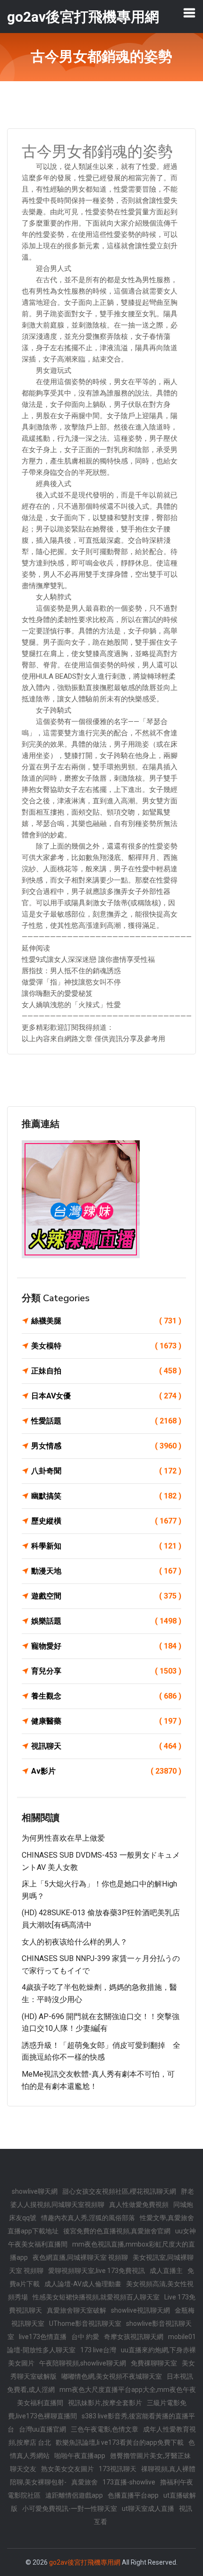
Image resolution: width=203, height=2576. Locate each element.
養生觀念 (106, 1696)
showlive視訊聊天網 (140, 2310)
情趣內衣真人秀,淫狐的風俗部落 (88, 2218)
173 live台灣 (98, 2350)
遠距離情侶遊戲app (74, 2495)
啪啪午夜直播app (80, 2456)
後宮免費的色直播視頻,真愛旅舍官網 (117, 2231)
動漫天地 (106, 1571)
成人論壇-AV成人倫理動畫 (83, 2284)
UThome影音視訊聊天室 (85, 2323)
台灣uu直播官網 (42, 2429)
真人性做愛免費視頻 (139, 2205)
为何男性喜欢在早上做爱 (63, 1838)
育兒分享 (106, 1671)
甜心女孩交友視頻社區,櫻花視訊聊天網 (119, 2191)
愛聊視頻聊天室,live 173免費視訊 (97, 2271)
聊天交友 (23, 2469)
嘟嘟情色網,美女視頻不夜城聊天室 (112, 2376)
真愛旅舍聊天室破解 (76, 2310)
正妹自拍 (106, 1371)
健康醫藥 (106, 1721)
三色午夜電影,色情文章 (105, 2429)
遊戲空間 (106, 1596)
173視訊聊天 (118, 2469)
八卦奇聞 (106, 1471)
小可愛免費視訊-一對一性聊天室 (70, 2509)
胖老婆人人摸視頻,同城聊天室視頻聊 (102, 2198)
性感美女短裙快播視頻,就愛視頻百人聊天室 (96, 2297)
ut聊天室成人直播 (148, 2509)
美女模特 (106, 1346)
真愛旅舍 (85, 2482)
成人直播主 (166, 2271)
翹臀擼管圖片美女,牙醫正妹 (150, 2456)
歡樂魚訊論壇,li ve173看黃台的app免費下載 (120, 2442)
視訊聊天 (106, 1746)
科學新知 (106, 1546)
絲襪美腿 (106, 1321)
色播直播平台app (133, 2495)
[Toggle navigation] (189, 13)
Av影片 (106, 1771)
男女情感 (106, 1446)
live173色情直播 (43, 2337)
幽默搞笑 (106, 1496)
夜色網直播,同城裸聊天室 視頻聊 (80, 2257)
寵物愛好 (106, 1646)
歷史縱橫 (106, 1521)
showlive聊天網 (35, 2191)
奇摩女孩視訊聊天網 (134, 2337)
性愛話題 (106, 1421)
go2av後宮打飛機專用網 (85, 2562)
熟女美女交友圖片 (68, 2469)
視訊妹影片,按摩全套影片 (105, 2403)
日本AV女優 (106, 1396)
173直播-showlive (129, 2482)
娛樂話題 (106, 1621)
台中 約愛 (85, 2337)
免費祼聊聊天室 (154, 2363)
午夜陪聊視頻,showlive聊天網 (83, 2363)
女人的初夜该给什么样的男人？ (75, 1942)
